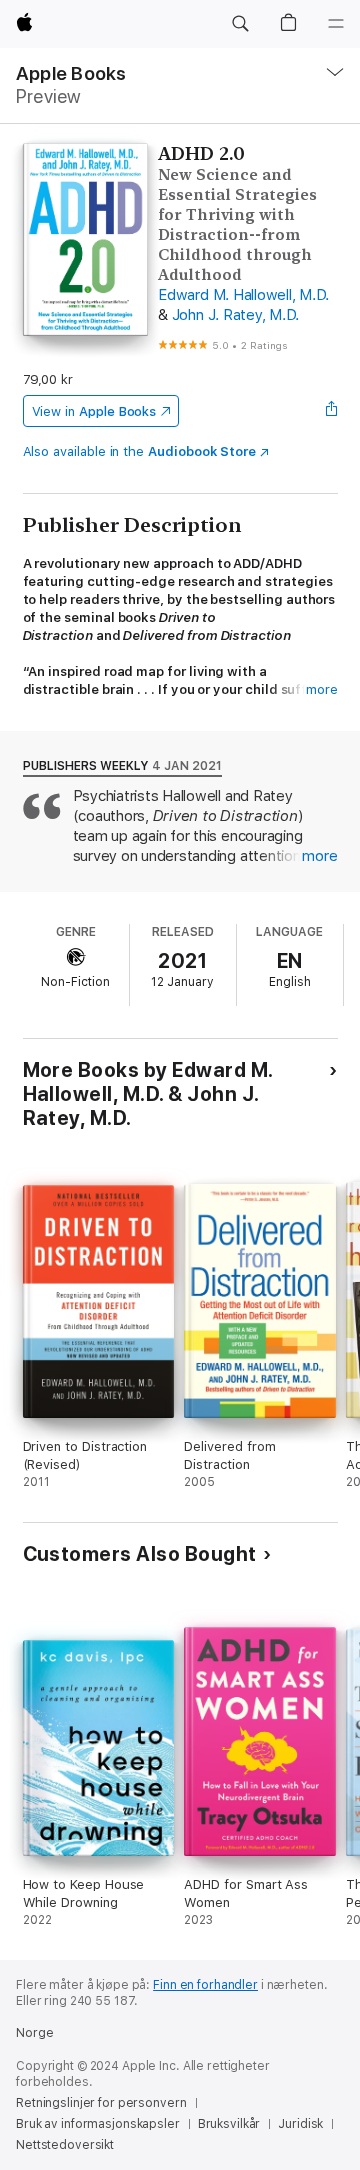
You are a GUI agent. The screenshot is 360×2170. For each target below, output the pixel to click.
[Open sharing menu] (331, 411)
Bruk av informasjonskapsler (98, 2124)
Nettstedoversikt (65, 2145)
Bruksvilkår (229, 2124)
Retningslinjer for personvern (101, 2103)
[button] (240, 24)
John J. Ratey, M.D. (235, 315)
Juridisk (300, 2124)
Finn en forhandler (205, 1985)
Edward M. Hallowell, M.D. (243, 295)
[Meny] (336, 24)
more (322, 689)
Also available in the (140, 451)
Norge (34, 2033)
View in (94, 411)
